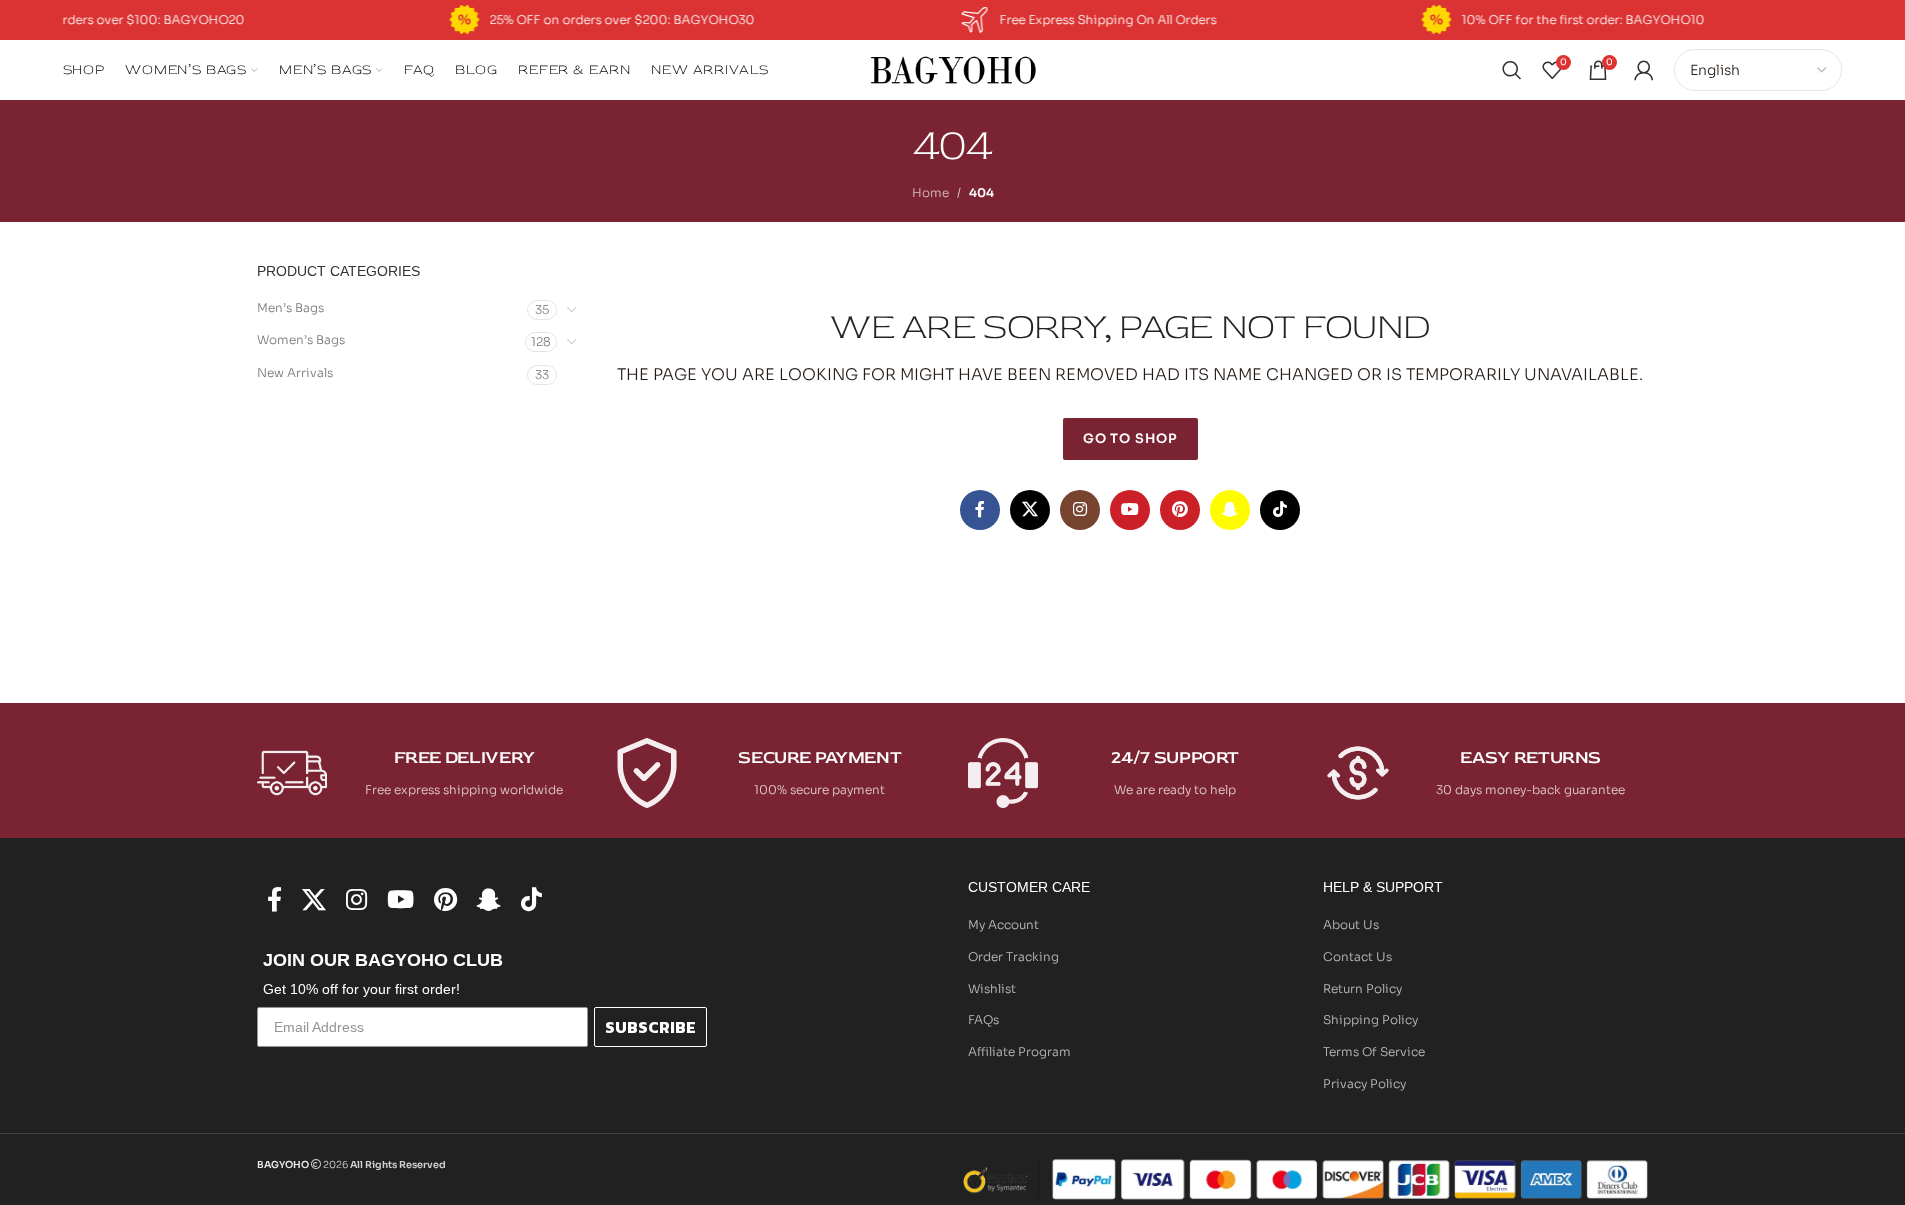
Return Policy (1362, 988)
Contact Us (1357, 956)
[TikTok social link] (1280, 510)
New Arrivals (295, 372)
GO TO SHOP (1130, 438)
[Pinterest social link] (1180, 510)
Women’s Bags (301, 339)
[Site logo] (953, 68)
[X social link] (1030, 510)
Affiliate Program (1019, 1051)
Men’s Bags (290, 307)
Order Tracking (1013, 956)
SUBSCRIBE (650, 1027)
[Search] (1512, 70)
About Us (1351, 924)
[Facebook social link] (980, 510)
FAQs (983, 1019)
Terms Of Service (1374, 1051)
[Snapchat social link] (1230, 510)
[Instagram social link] (1080, 510)
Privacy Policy (1364, 1083)
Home (930, 192)
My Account (1003, 924)
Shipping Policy (1370, 1019)
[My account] (1644, 70)
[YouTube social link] (1130, 510)
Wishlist (992, 988)
